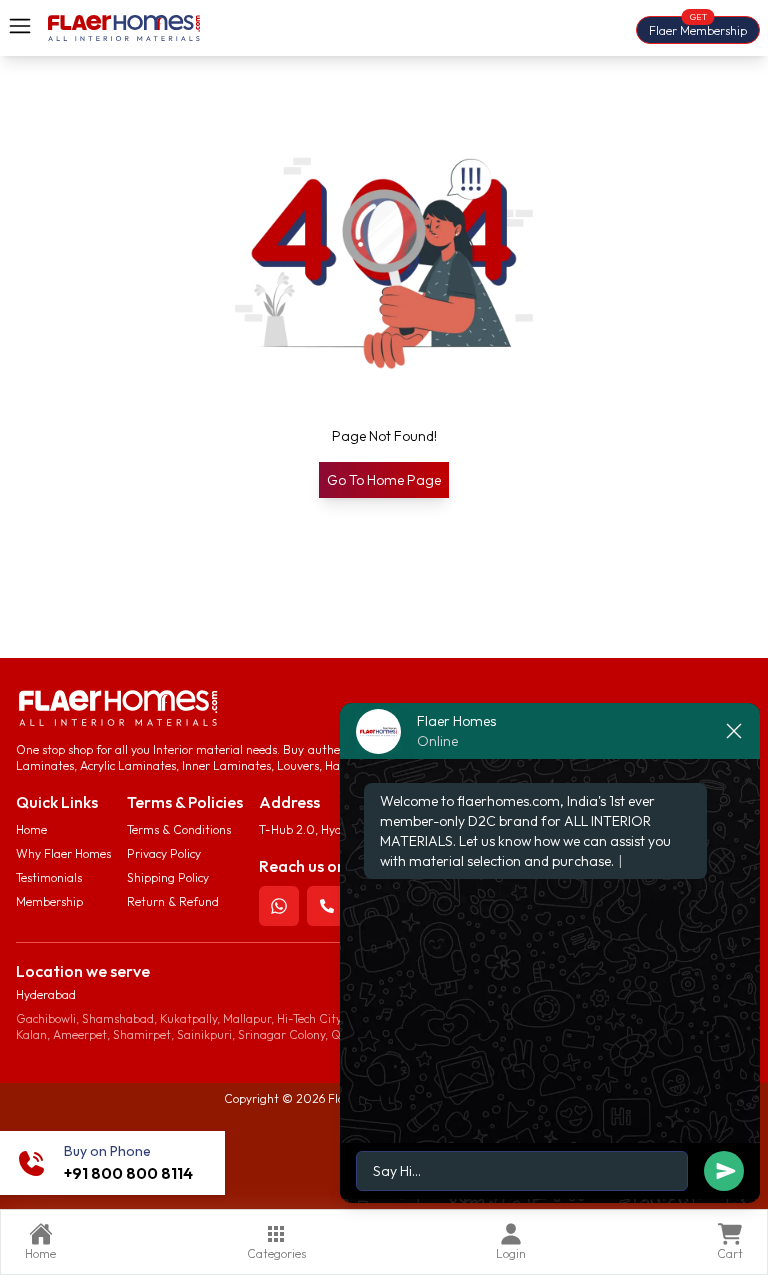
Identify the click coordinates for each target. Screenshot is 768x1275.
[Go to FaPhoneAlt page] (327, 906)
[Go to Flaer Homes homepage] (124, 28)
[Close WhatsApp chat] (734, 731)
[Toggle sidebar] (20, 26)
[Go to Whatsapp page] (279, 906)
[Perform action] (279, 906)
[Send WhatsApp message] (550, 1173)
